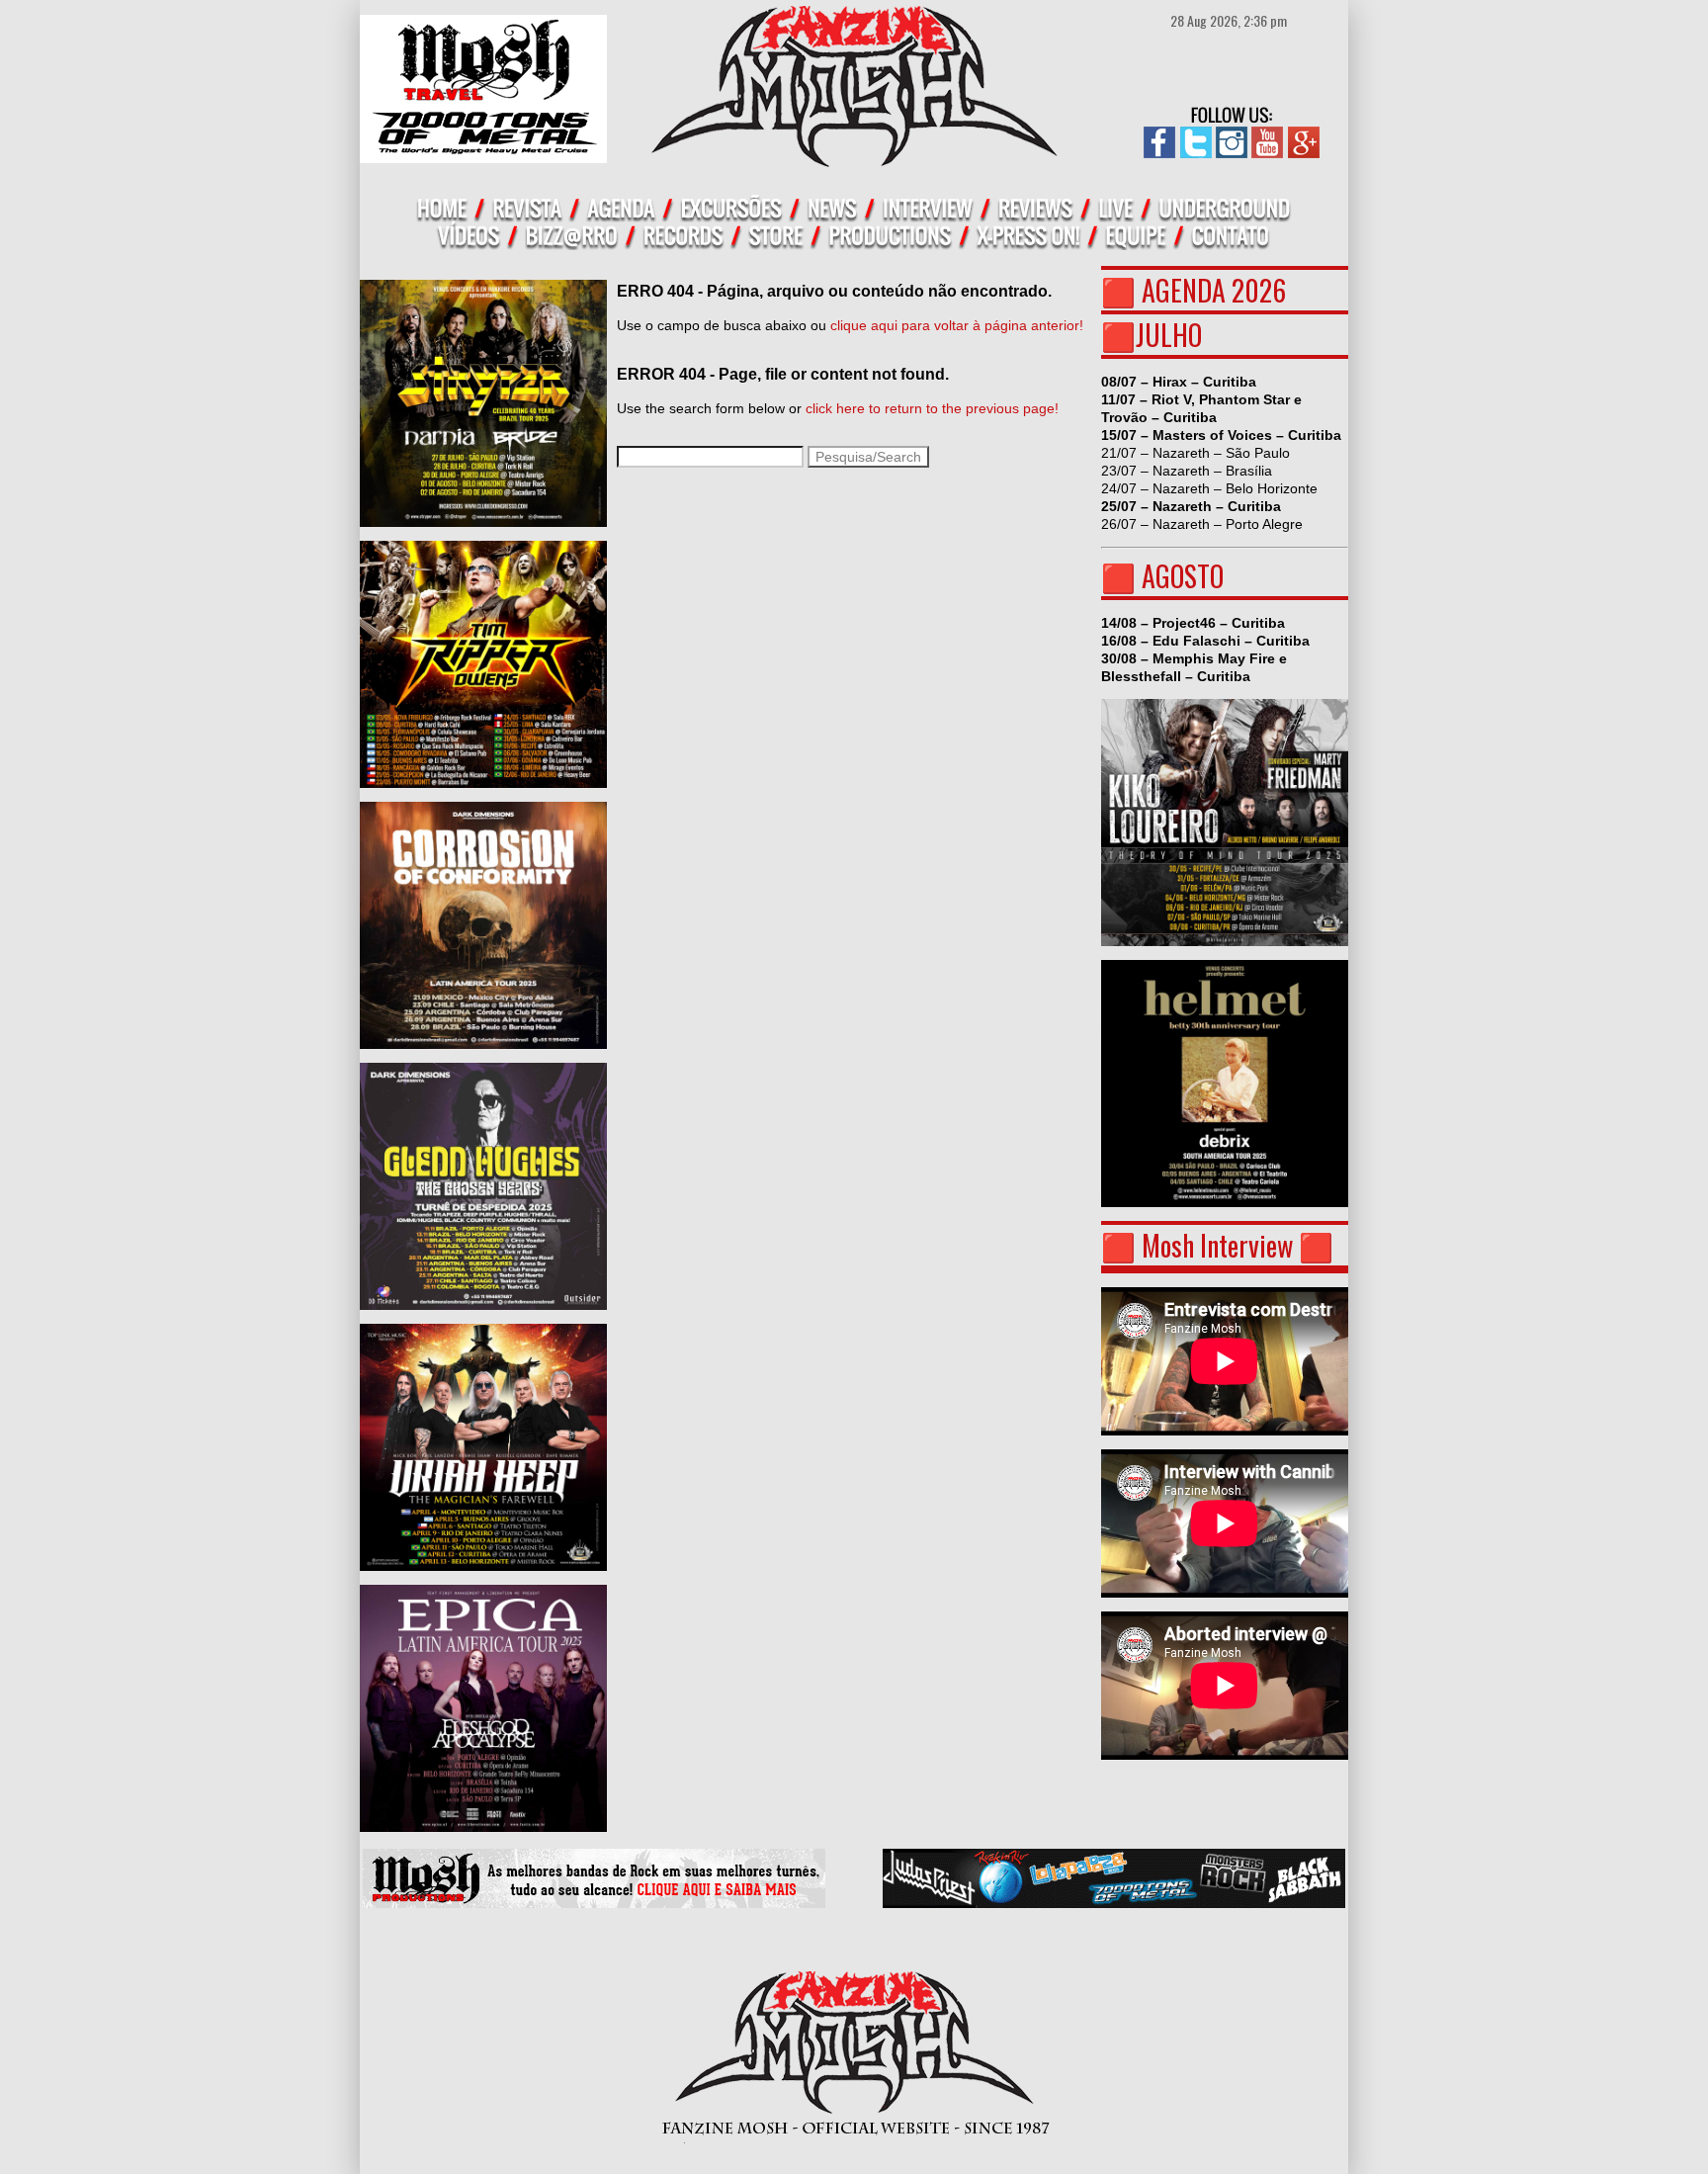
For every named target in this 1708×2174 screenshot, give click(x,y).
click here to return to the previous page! (932, 408)
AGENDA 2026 (1214, 290)
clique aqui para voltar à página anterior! (957, 325)
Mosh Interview (1217, 1245)
